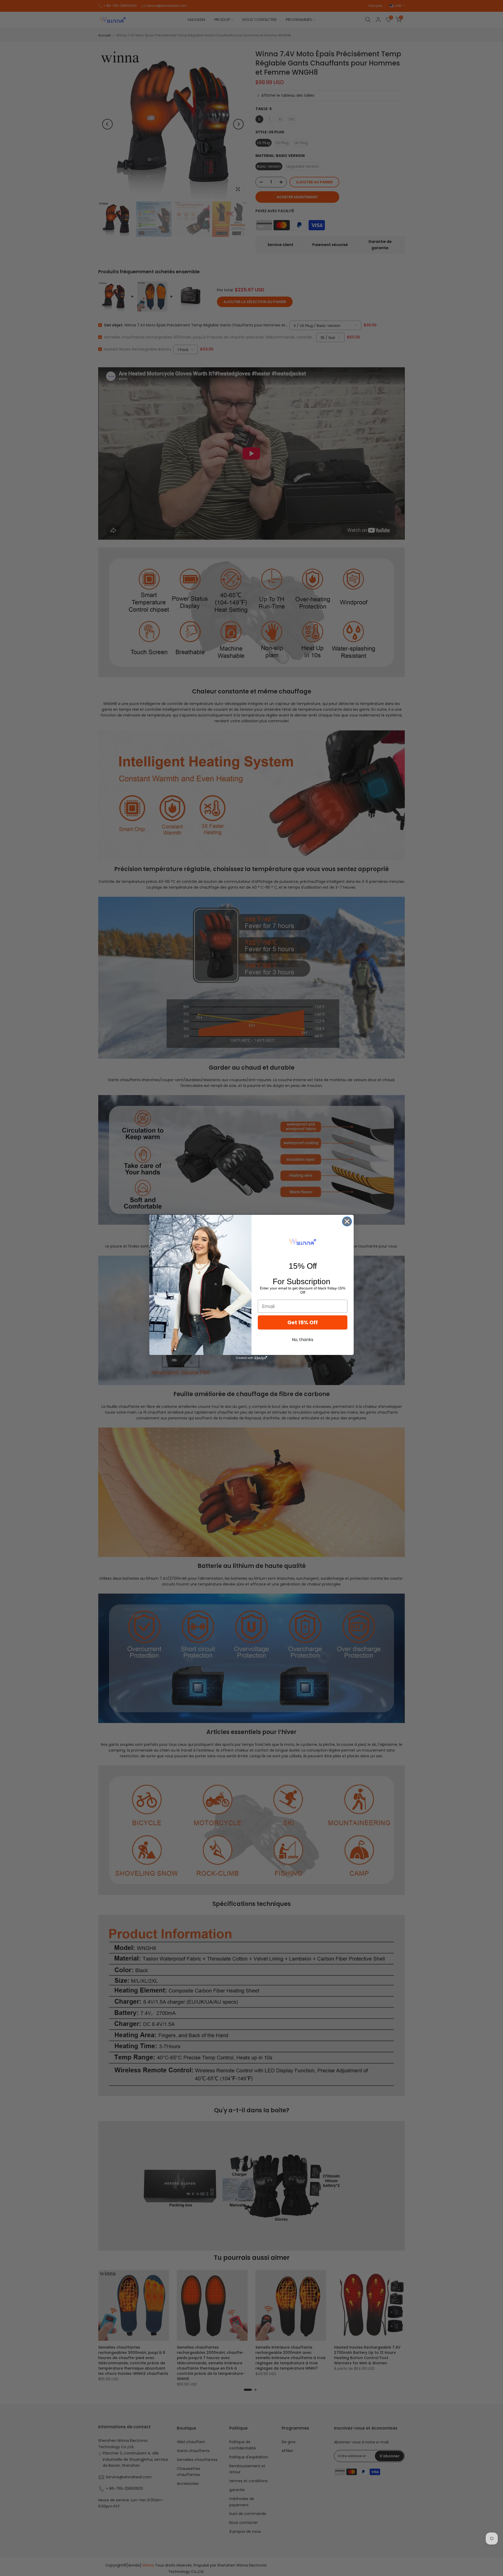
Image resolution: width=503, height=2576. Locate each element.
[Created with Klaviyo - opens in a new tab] (251, 1358)
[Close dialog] (347, 1221)
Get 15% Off (303, 1322)
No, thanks (303, 1340)
